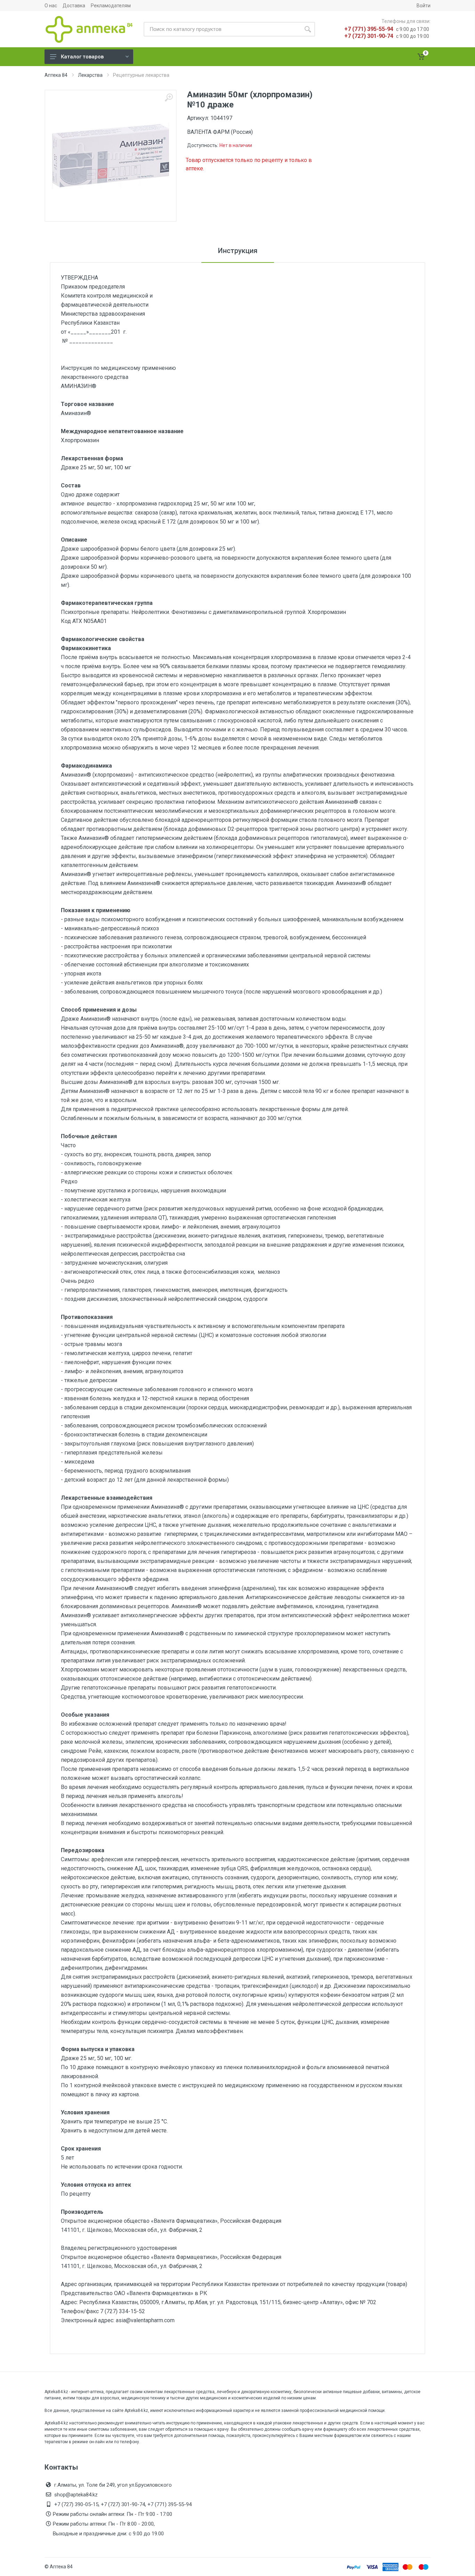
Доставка (74, 6)
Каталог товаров (82, 57)
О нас (51, 6)
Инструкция (238, 251)
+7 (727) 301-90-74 (369, 36)
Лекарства (90, 75)
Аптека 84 (56, 75)
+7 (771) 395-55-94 (369, 29)
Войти (424, 6)
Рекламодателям (111, 6)
